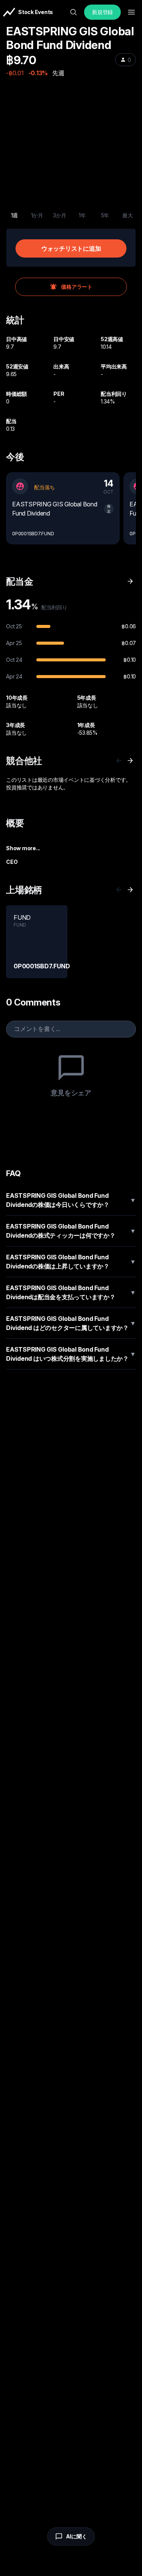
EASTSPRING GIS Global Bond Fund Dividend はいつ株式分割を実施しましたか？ (71, 1354)
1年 (82, 215)
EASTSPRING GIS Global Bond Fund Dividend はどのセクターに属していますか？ (71, 1323)
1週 (15, 215)
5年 (105, 215)
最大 (128, 215)
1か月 (37, 215)
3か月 (60, 215)
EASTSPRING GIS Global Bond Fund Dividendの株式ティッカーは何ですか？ (71, 1231)
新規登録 (102, 12)
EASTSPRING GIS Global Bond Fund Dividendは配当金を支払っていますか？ (71, 1292)
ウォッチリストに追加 (71, 248)
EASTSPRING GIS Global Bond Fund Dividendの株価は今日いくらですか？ (71, 1200)
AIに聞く (76, 2536)
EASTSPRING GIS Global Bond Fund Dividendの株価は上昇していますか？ (71, 1262)
